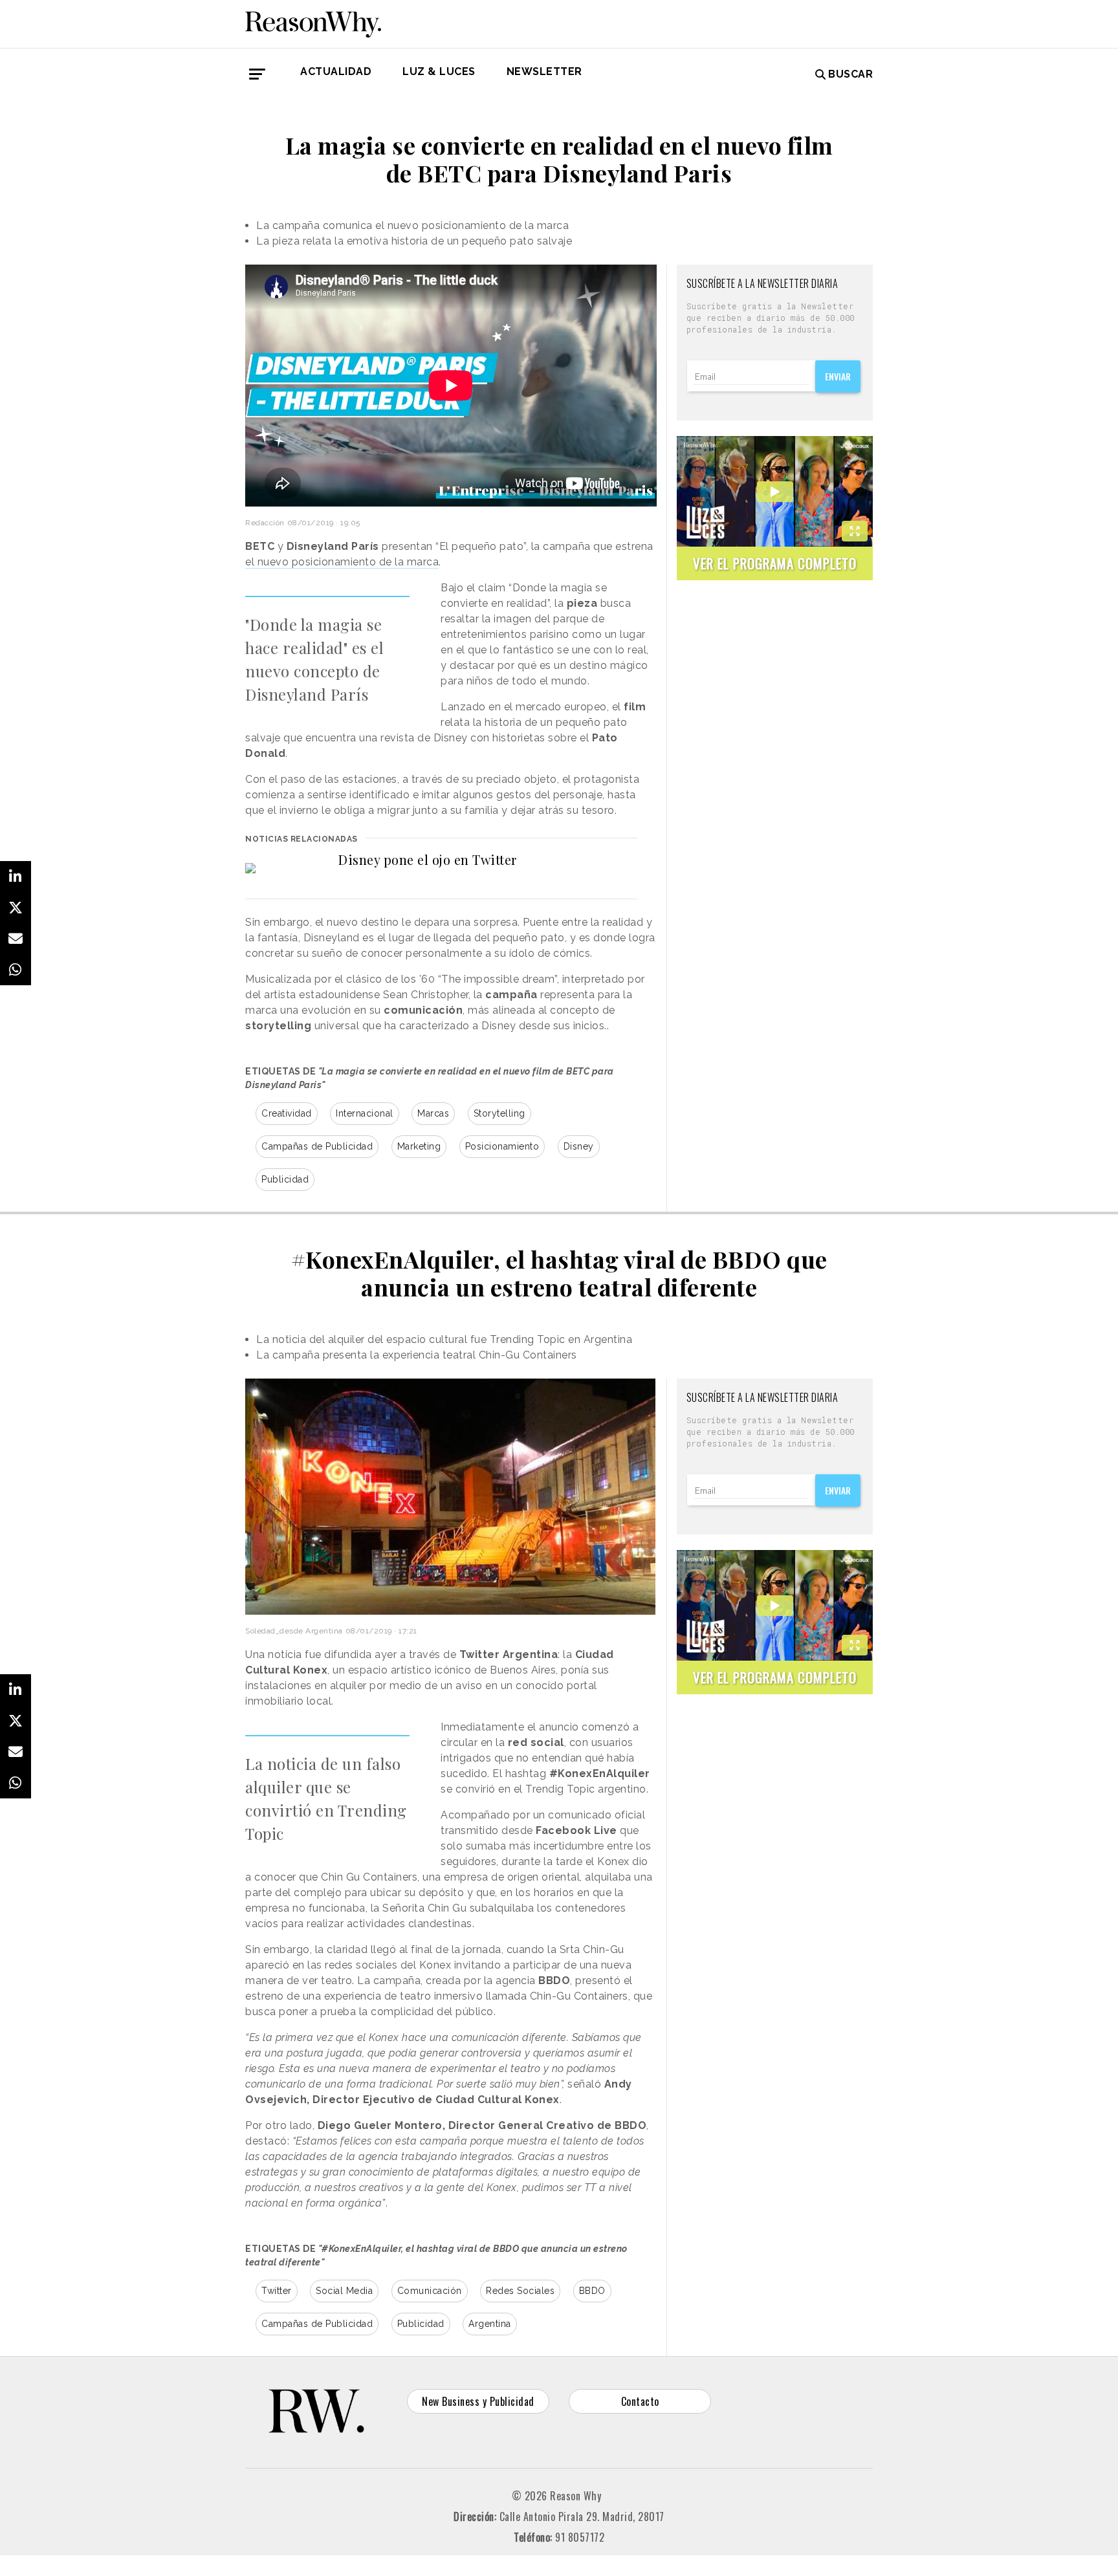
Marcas (433, 1113)
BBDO (592, 2291)
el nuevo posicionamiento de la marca (342, 562)
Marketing (419, 1146)
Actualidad (336, 71)
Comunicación (430, 2291)
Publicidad (285, 1179)
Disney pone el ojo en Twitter (428, 859)
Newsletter (544, 71)
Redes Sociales (520, 2291)
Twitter (277, 2291)
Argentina (490, 2324)
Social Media (344, 2291)
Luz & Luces (439, 71)
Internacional (365, 1113)
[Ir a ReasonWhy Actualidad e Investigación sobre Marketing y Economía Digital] (313, 22)
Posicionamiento (502, 1146)
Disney (579, 1146)
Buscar (850, 74)
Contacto (640, 2401)
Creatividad (287, 1113)
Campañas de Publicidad (317, 1146)
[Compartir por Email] (16, 939)
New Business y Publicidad (478, 2401)
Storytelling (499, 1113)
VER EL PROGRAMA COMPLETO (775, 563)
